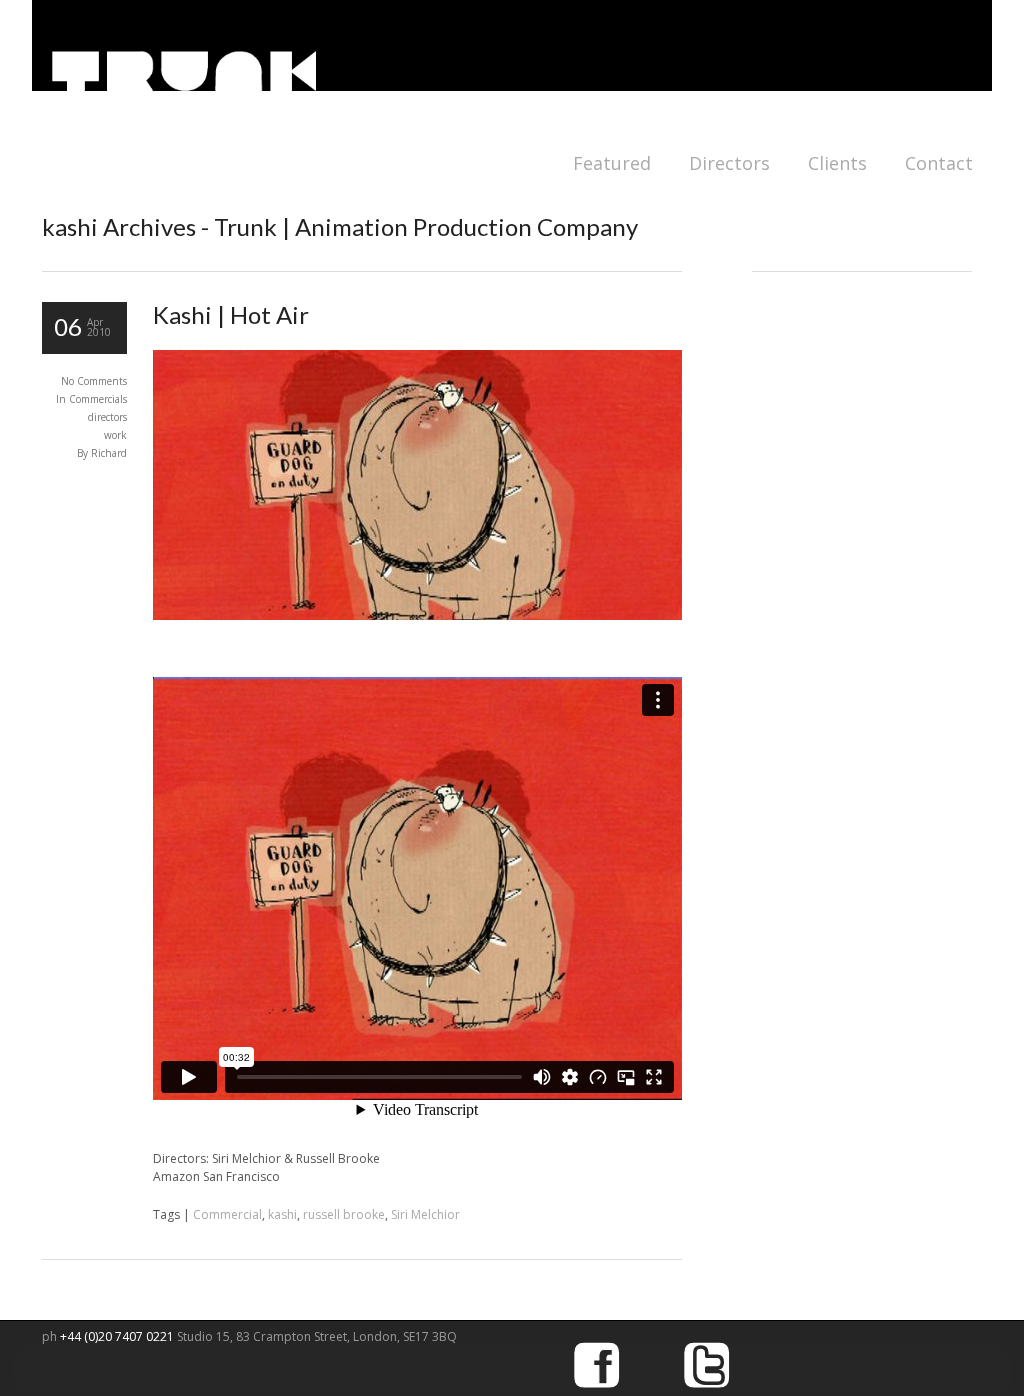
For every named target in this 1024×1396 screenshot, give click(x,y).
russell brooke (344, 1214)
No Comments (94, 381)
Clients (837, 163)
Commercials (98, 399)
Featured (612, 163)
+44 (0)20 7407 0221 (118, 1336)
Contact (939, 163)
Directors (729, 163)
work (115, 435)
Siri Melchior (425, 1214)
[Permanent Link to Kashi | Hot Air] (417, 615)
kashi (282, 1214)
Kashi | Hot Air (231, 314)
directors (107, 417)
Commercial (227, 1214)
